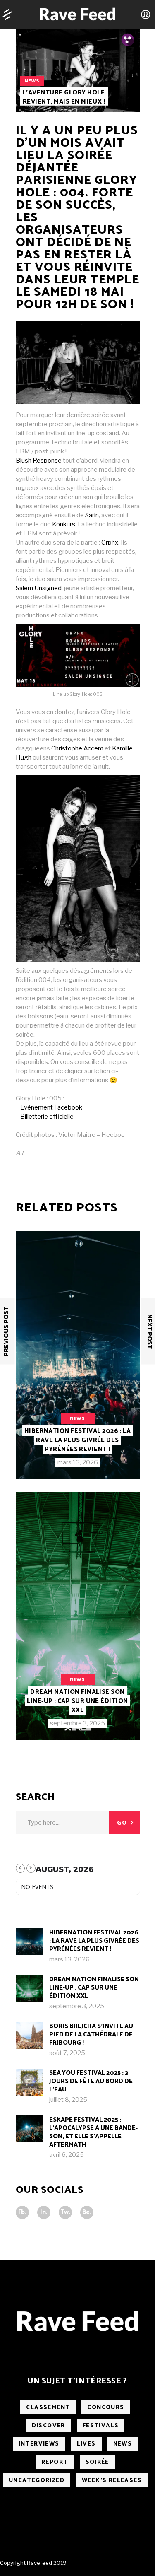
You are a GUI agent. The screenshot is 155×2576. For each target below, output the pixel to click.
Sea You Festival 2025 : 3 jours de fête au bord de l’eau (91, 2081)
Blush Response (39, 461)
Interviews (39, 2444)
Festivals (101, 2426)
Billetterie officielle (47, 1117)
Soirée (97, 2462)
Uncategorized (37, 2481)
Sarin (92, 515)
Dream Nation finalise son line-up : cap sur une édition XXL (77, 1701)
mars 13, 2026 (78, 1462)
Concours (106, 2408)
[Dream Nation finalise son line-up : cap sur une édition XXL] (78, 1616)
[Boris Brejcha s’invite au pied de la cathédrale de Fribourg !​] (29, 2035)
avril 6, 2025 (67, 2155)
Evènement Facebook (51, 1107)
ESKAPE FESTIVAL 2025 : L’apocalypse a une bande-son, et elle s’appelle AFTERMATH (93, 2132)
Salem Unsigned (39, 588)
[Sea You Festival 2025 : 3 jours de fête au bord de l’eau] (29, 2082)
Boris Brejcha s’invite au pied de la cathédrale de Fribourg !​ (91, 2035)
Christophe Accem (77, 748)
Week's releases (112, 2481)
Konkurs (64, 524)
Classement (48, 2408)
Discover (49, 2426)
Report (55, 2462)
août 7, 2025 (67, 2053)
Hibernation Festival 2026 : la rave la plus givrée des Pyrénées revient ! (78, 1440)
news (32, 81)
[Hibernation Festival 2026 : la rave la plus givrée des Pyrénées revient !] (78, 1355)
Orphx (110, 543)
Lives (86, 2444)
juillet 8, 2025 (68, 2100)
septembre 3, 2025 (77, 1723)
